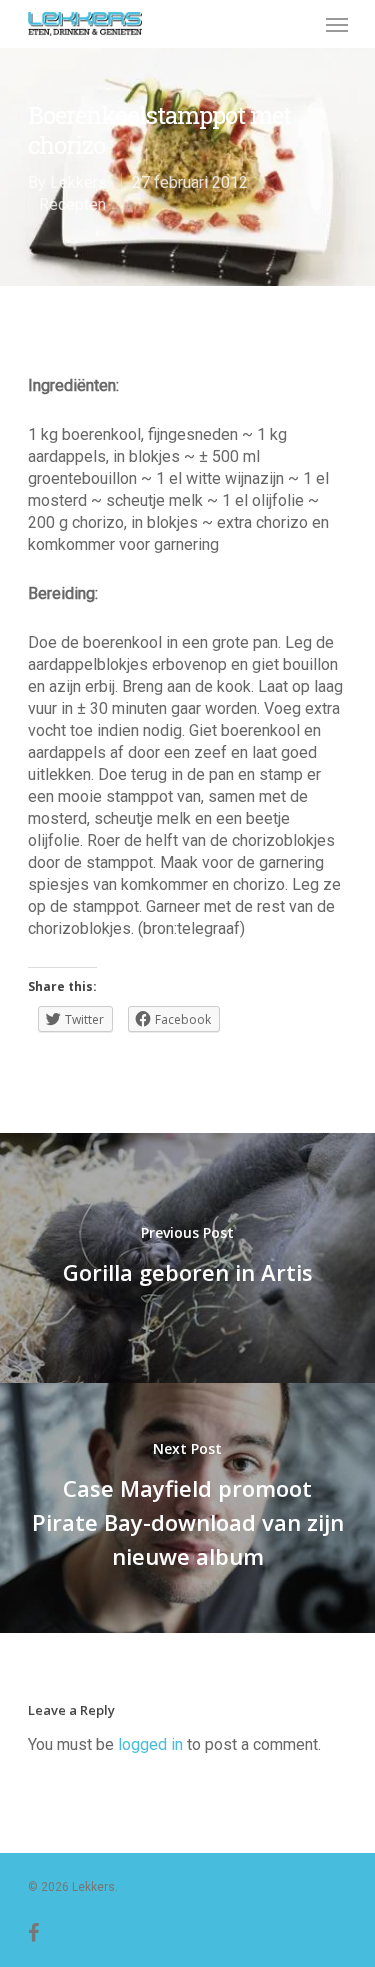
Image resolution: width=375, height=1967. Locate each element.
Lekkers (78, 182)
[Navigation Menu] (337, 24)
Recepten (72, 204)
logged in (150, 1744)
